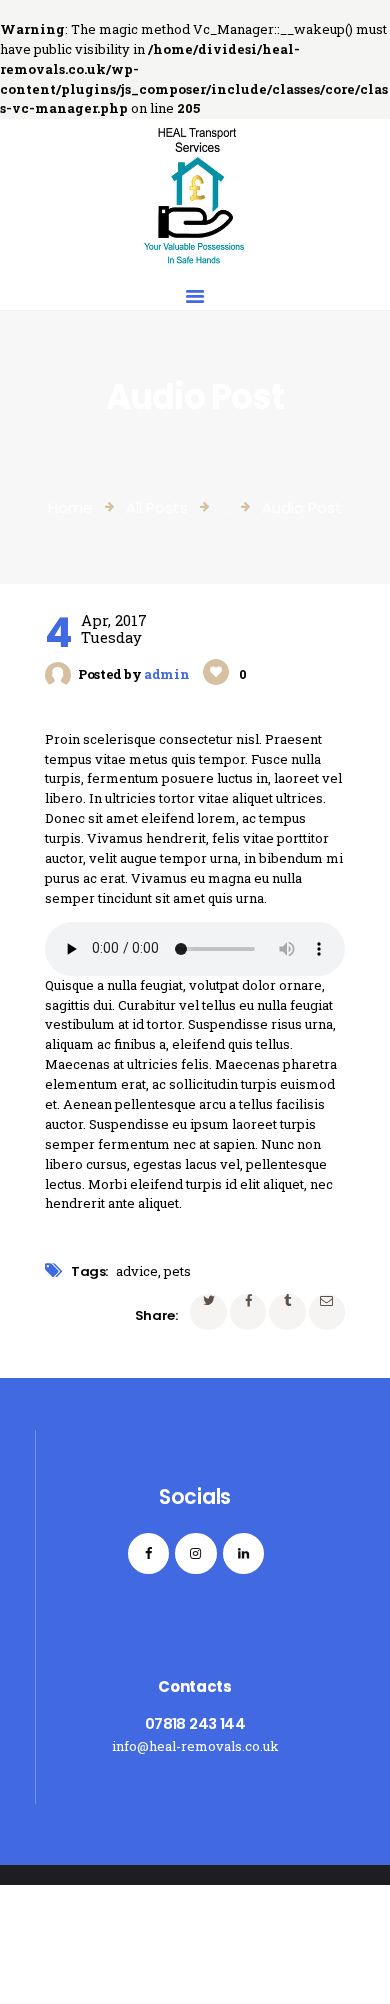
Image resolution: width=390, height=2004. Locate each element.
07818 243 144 (195, 1723)
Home (70, 507)
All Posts (157, 507)
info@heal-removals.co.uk (195, 1746)
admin (168, 674)
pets (177, 1271)
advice (137, 1271)
